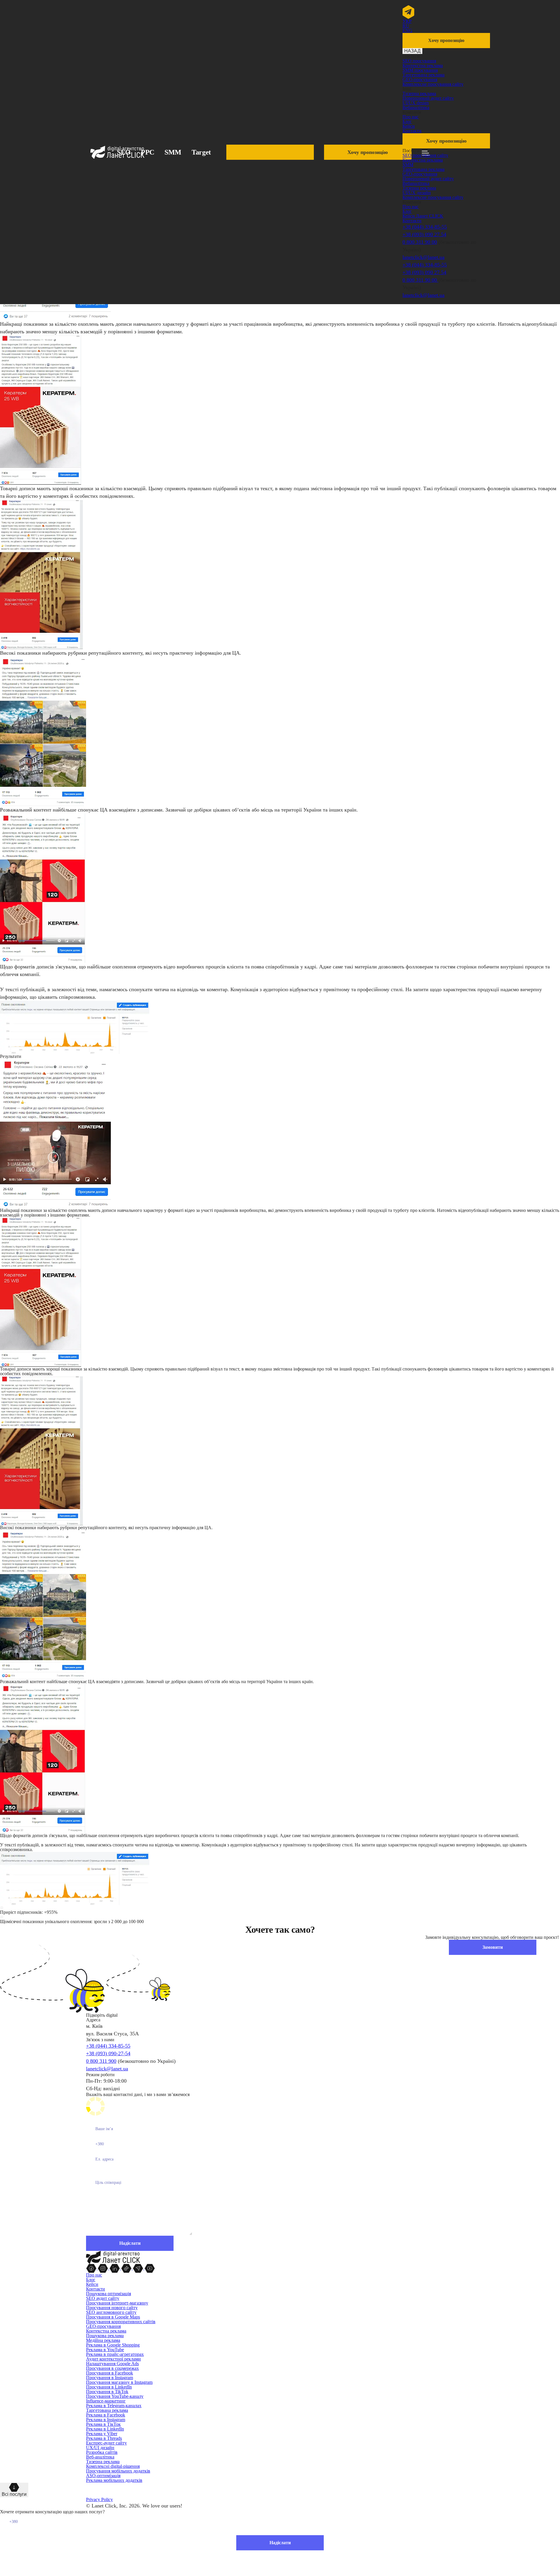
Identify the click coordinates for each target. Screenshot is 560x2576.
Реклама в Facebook (106, 2415)
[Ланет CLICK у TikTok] (127, 2268)
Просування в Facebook (110, 2373)
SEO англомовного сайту (111, 2312)
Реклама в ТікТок (103, 2424)
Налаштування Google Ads (112, 2364)
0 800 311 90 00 (420, 242)
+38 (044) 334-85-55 (425, 227)
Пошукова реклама (105, 2336)
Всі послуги (14, 2494)
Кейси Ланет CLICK (423, 216)
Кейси (409, 126)
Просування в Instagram (110, 2378)
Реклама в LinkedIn (105, 2429)
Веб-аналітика (100, 2457)
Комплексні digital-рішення (113, 2466)
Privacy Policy (99, 2499)
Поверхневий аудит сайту (428, 98)
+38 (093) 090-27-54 (108, 2053)
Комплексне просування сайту (433, 84)
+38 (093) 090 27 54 (424, 234)
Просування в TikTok (107, 2392)
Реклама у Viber (102, 2434)
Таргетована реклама (423, 75)
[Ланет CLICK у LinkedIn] (115, 2268)
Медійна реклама (103, 2340)
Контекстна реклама (423, 65)
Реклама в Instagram (106, 2420)
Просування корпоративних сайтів (121, 2322)
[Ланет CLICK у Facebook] (92, 2268)
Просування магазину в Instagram (119, 2382)
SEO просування (419, 61)
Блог (407, 121)
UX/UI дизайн (100, 2448)
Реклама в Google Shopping (113, 2345)
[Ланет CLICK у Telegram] (139, 2268)
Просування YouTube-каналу (115, 2396)
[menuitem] (407, 21)
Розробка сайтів (102, 2452)
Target (201, 152)
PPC (148, 152)
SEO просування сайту (425, 155)
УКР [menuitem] (407, 21)
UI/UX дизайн (417, 193)
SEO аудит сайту (103, 2298)
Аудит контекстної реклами (113, 2359)
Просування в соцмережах (112, 2368)
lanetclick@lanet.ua (423, 257)
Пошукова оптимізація (108, 2294)
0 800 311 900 (101, 2061)
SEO (124, 152)
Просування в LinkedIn (109, 2387)
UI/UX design (416, 103)
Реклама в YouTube (105, 2350)
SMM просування (420, 70)
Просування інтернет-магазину (117, 2303)
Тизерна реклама (419, 93)
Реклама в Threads (104, 2438)
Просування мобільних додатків (118, 2471)
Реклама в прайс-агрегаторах (115, 2354)
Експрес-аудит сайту (106, 2443)
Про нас (411, 117)
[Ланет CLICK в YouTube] (150, 2268)
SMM (173, 152)
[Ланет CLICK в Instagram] (104, 2268)
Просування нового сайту (112, 2308)
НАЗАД (412, 51)
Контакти (412, 131)
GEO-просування (420, 79)
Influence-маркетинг (106, 2401)
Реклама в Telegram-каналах (114, 2406)
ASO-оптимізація (103, 2476)
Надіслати (280, 2543)
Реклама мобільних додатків (114, 2480)
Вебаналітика (416, 107)
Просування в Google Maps (113, 2317)
